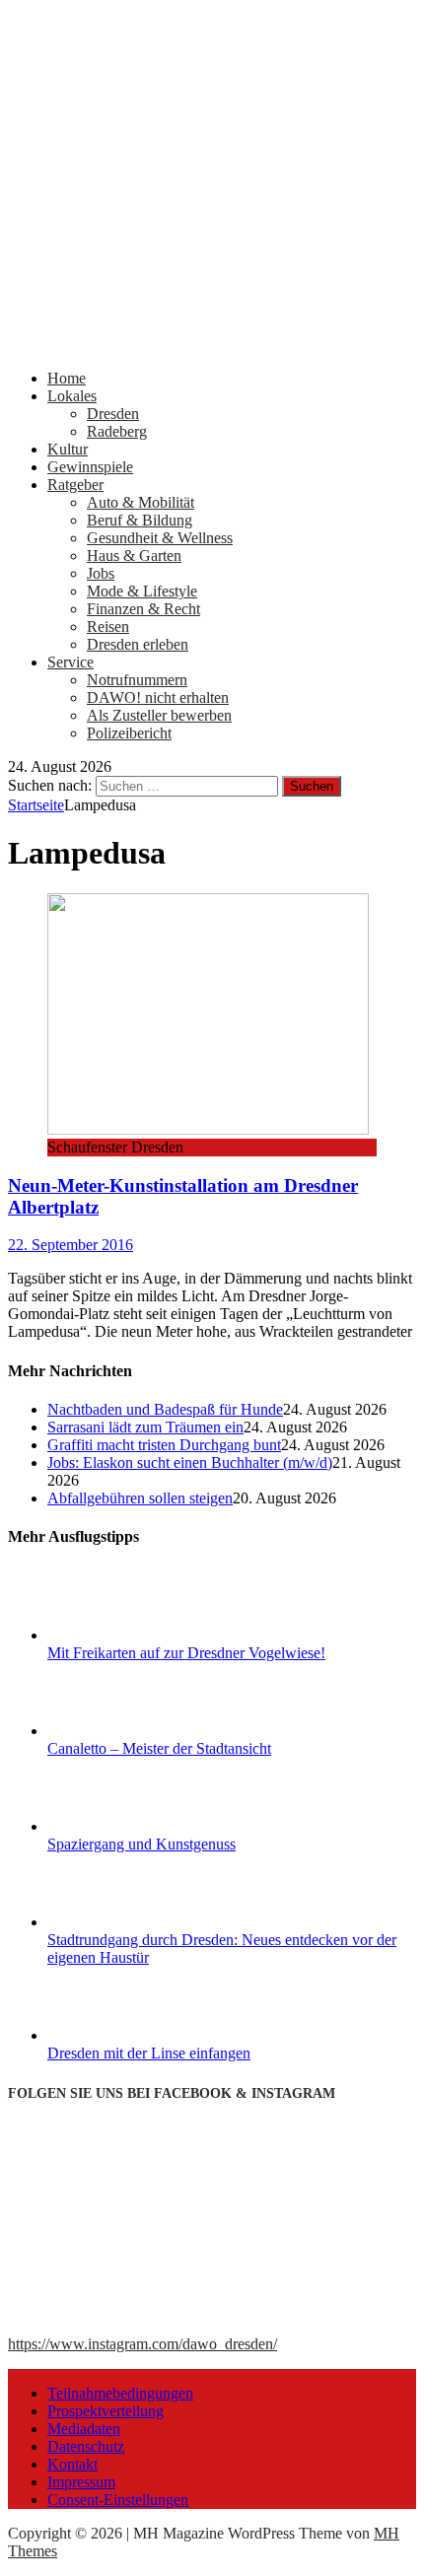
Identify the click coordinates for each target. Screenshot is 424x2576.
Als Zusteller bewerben (159, 715)
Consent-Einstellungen (118, 2500)
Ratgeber (75, 485)
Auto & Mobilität (141, 502)
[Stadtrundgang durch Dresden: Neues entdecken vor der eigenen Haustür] (121, 1922)
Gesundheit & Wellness (160, 538)
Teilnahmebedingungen (120, 2393)
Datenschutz (86, 2446)
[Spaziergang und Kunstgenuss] (121, 1826)
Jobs (101, 573)
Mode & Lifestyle (142, 591)
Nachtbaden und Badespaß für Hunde (165, 1409)
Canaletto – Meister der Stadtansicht (159, 1748)
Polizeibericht (129, 733)
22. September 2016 (71, 1245)
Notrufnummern (137, 680)
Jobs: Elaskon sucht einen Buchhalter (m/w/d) (190, 1462)
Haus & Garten (134, 556)
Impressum (81, 2482)
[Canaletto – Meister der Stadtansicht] (121, 1731)
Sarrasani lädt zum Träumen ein (145, 1427)
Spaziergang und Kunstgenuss (141, 1844)
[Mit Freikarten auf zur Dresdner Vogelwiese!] (121, 1635)
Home (67, 378)
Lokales (72, 396)
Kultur (68, 449)
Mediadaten (84, 2429)
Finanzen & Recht (143, 609)
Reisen (108, 627)
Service (71, 662)
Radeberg (117, 431)
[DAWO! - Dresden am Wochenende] (212, 345)
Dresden (113, 414)
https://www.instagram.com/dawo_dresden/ (142, 2344)
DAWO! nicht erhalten (158, 697)
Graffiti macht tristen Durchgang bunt (164, 1445)
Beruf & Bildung (140, 520)
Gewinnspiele (90, 467)
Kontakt (72, 2464)
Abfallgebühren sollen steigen (140, 1498)
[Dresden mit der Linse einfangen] (121, 2035)
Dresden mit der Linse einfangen (149, 2053)
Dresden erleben (138, 644)
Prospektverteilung (106, 2411)
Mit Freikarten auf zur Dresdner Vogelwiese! (186, 1653)
